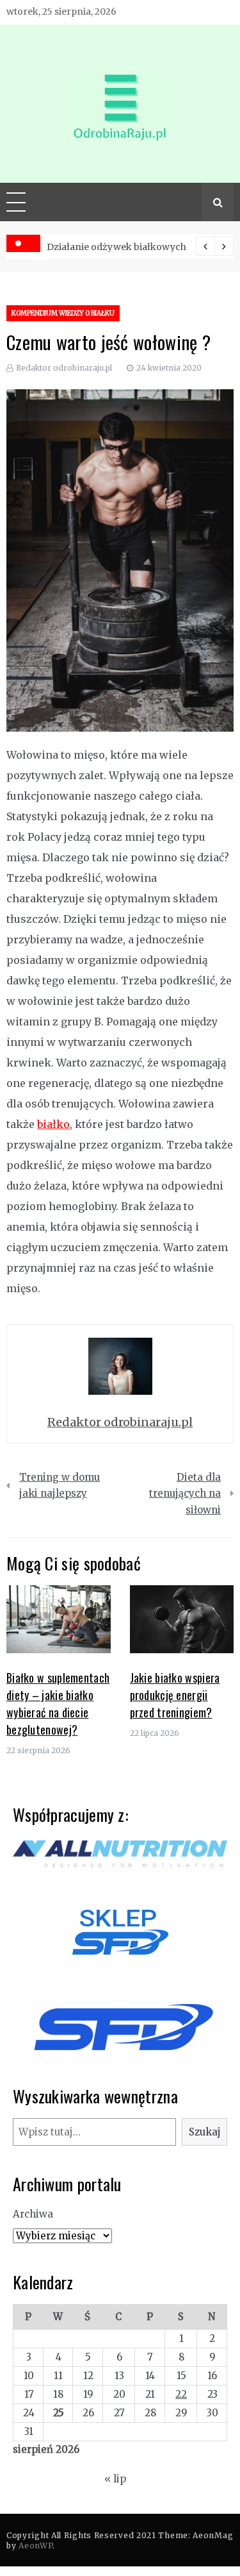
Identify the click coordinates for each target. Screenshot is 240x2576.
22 (181, 2394)
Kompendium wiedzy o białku (63, 313)
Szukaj (205, 2132)
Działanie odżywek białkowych (116, 247)
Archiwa (33, 2214)
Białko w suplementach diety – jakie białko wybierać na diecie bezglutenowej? (58, 1704)
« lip (115, 2479)
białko (53, 1124)
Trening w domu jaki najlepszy (60, 1486)
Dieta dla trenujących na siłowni (185, 1494)
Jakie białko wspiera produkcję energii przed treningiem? (175, 1695)
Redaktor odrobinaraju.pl (64, 368)
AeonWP (36, 2546)
